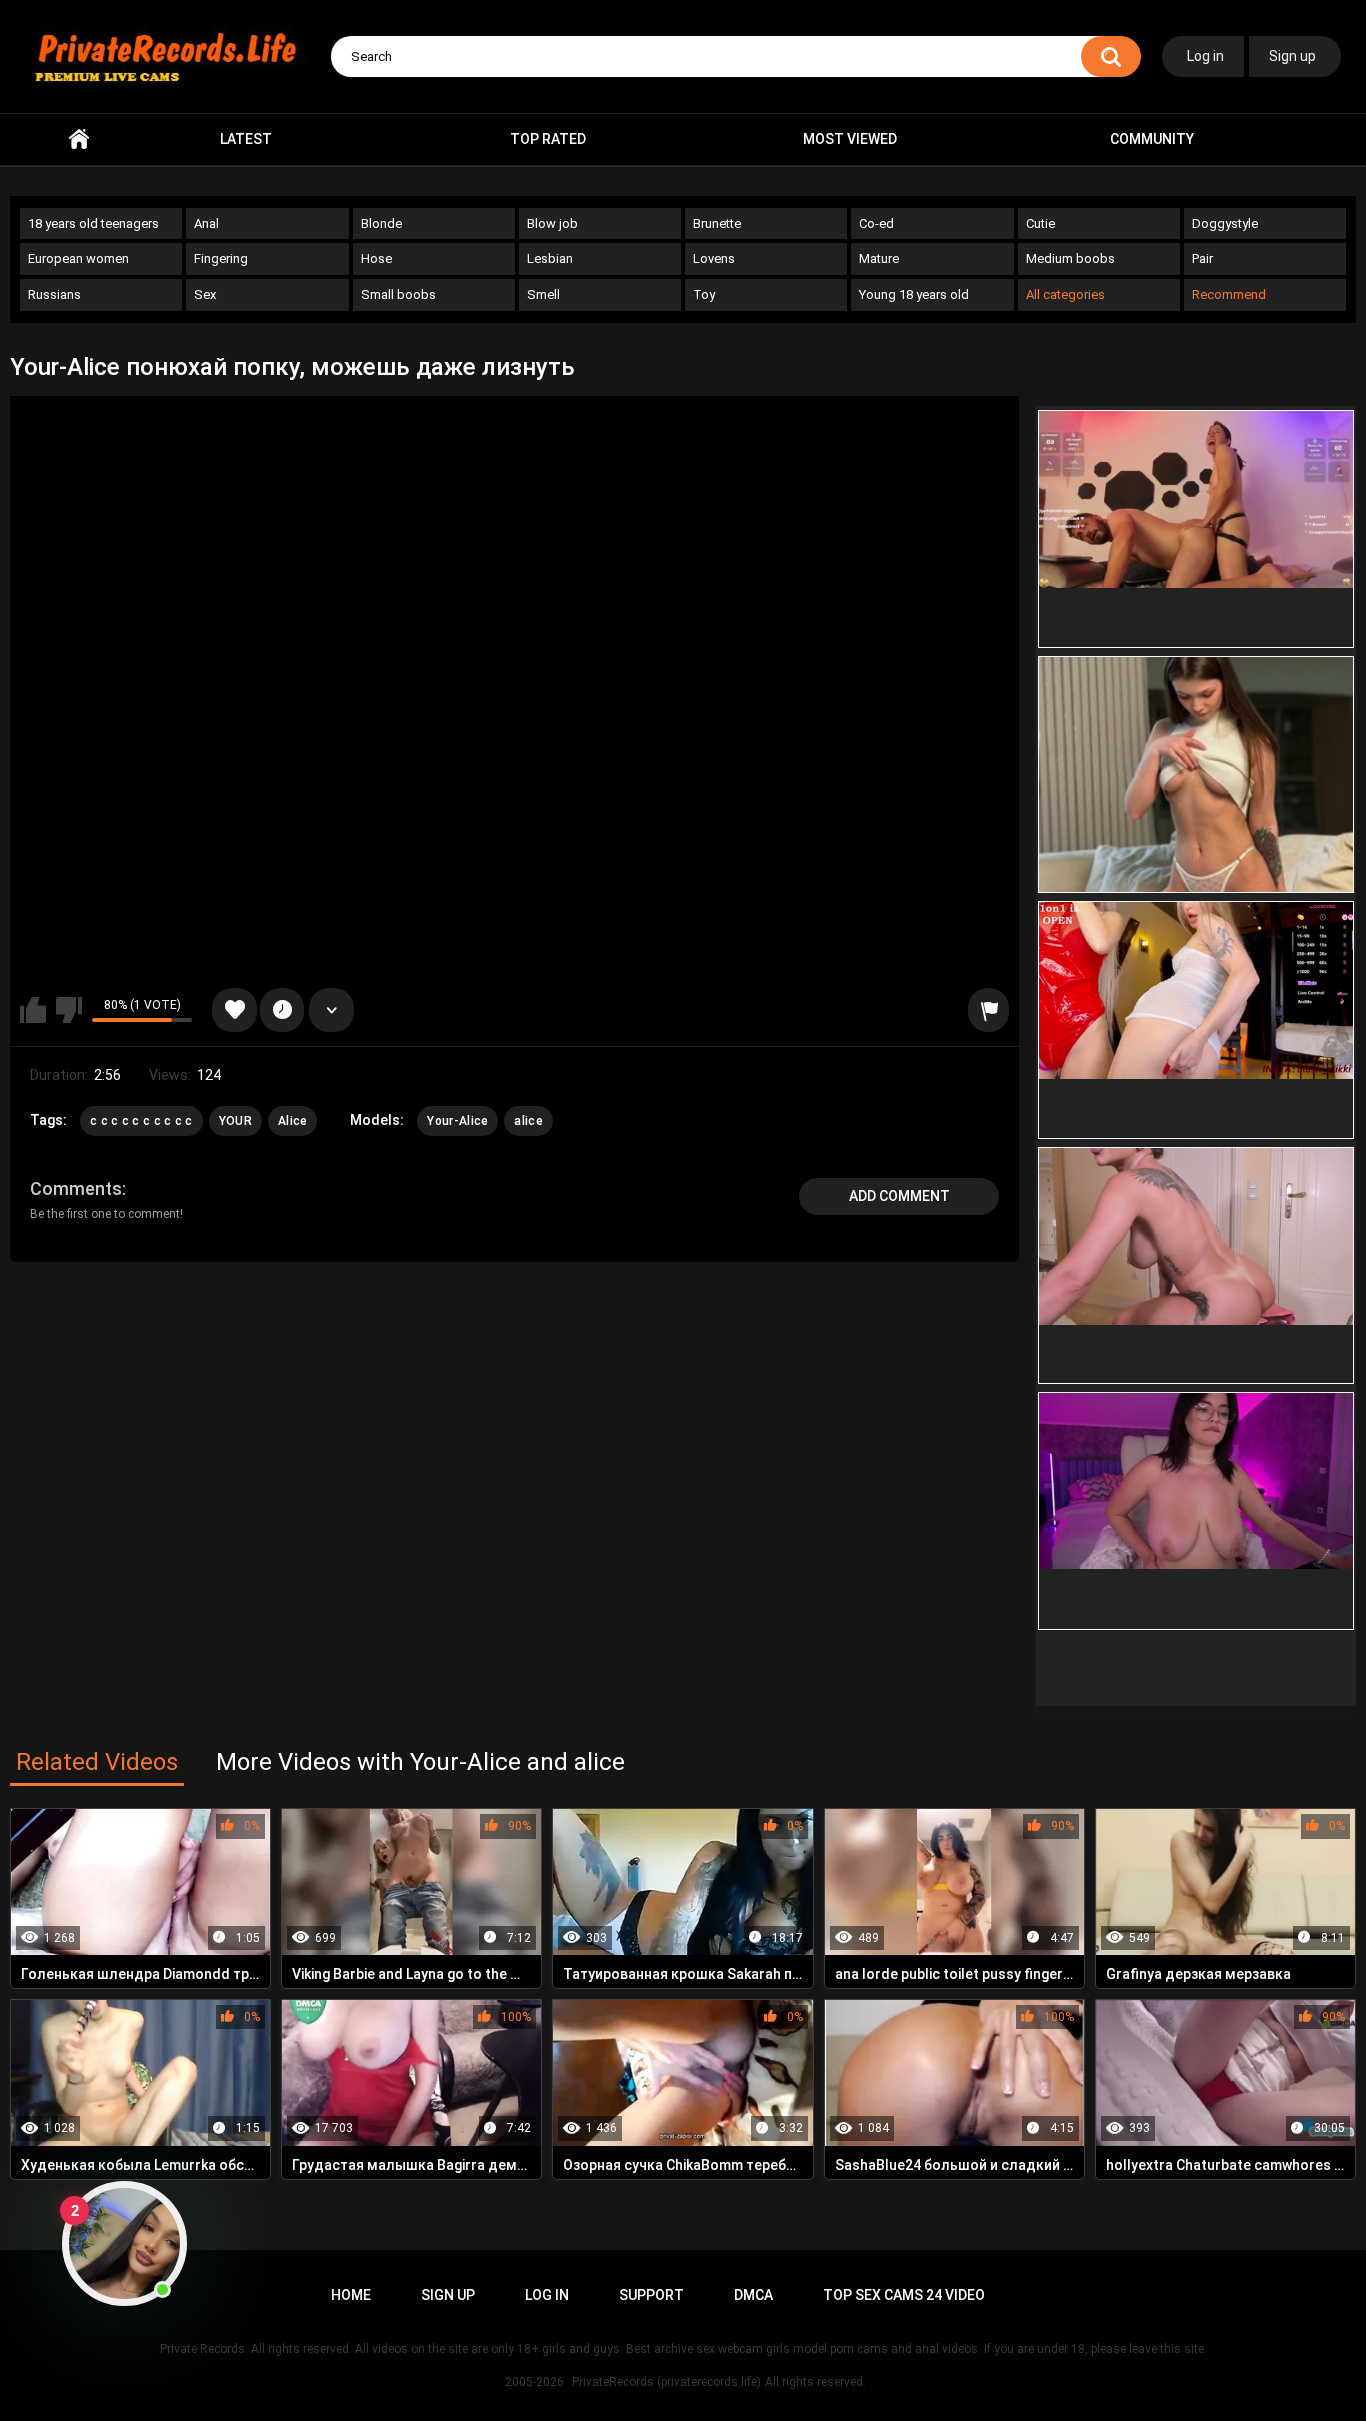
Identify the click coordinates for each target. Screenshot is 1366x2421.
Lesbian (550, 258)
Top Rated (548, 139)
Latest (246, 139)
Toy (704, 294)
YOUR (235, 1121)
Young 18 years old (914, 294)
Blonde (381, 223)
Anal (206, 223)
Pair (1202, 258)
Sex (205, 294)
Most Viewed (850, 139)
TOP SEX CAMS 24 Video (904, 2295)
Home (79, 139)
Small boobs (398, 294)
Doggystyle (1225, 223)
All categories (1065, 294)
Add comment (899, 1196)
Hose (376, 258)
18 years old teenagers (93, 223)
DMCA (753, 2295)
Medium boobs (1070, 258)
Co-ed (876, 223)
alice (528, 1121)
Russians (54, 294)
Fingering (221, 258)
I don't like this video (69, 1010)
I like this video (33, 1010)
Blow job (552, 223)
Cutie (1040, 223)
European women (78, 258)
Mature (879, 258)
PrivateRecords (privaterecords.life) (666, 2382)
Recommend (1229, 294)
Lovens (714, 258)
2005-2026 (534, 2382)
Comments (76, 1188)
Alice (293, 1121)
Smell (543, 294)
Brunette (717, 223)
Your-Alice (457, 1121)
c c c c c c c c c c (141, 1121)
